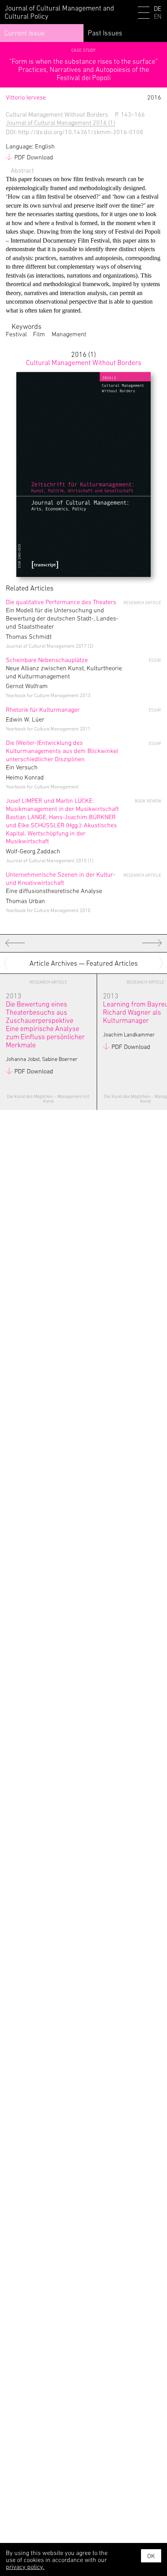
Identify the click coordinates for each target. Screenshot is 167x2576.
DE (157, 9)
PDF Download (34, 157)
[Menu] (144, 14)
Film (39, 334)
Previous (7, 963)
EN (158, 17)
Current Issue (24, 33)
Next (162, 963)
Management (69, 334)
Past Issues (105, 33)
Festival (16, 334)
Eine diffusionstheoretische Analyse (61, 883)
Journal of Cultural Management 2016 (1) (60, 122)
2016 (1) (84, 358)
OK (151, 2556)
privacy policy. (25, 2567)
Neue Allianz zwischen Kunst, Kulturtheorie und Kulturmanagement (64, 668)
